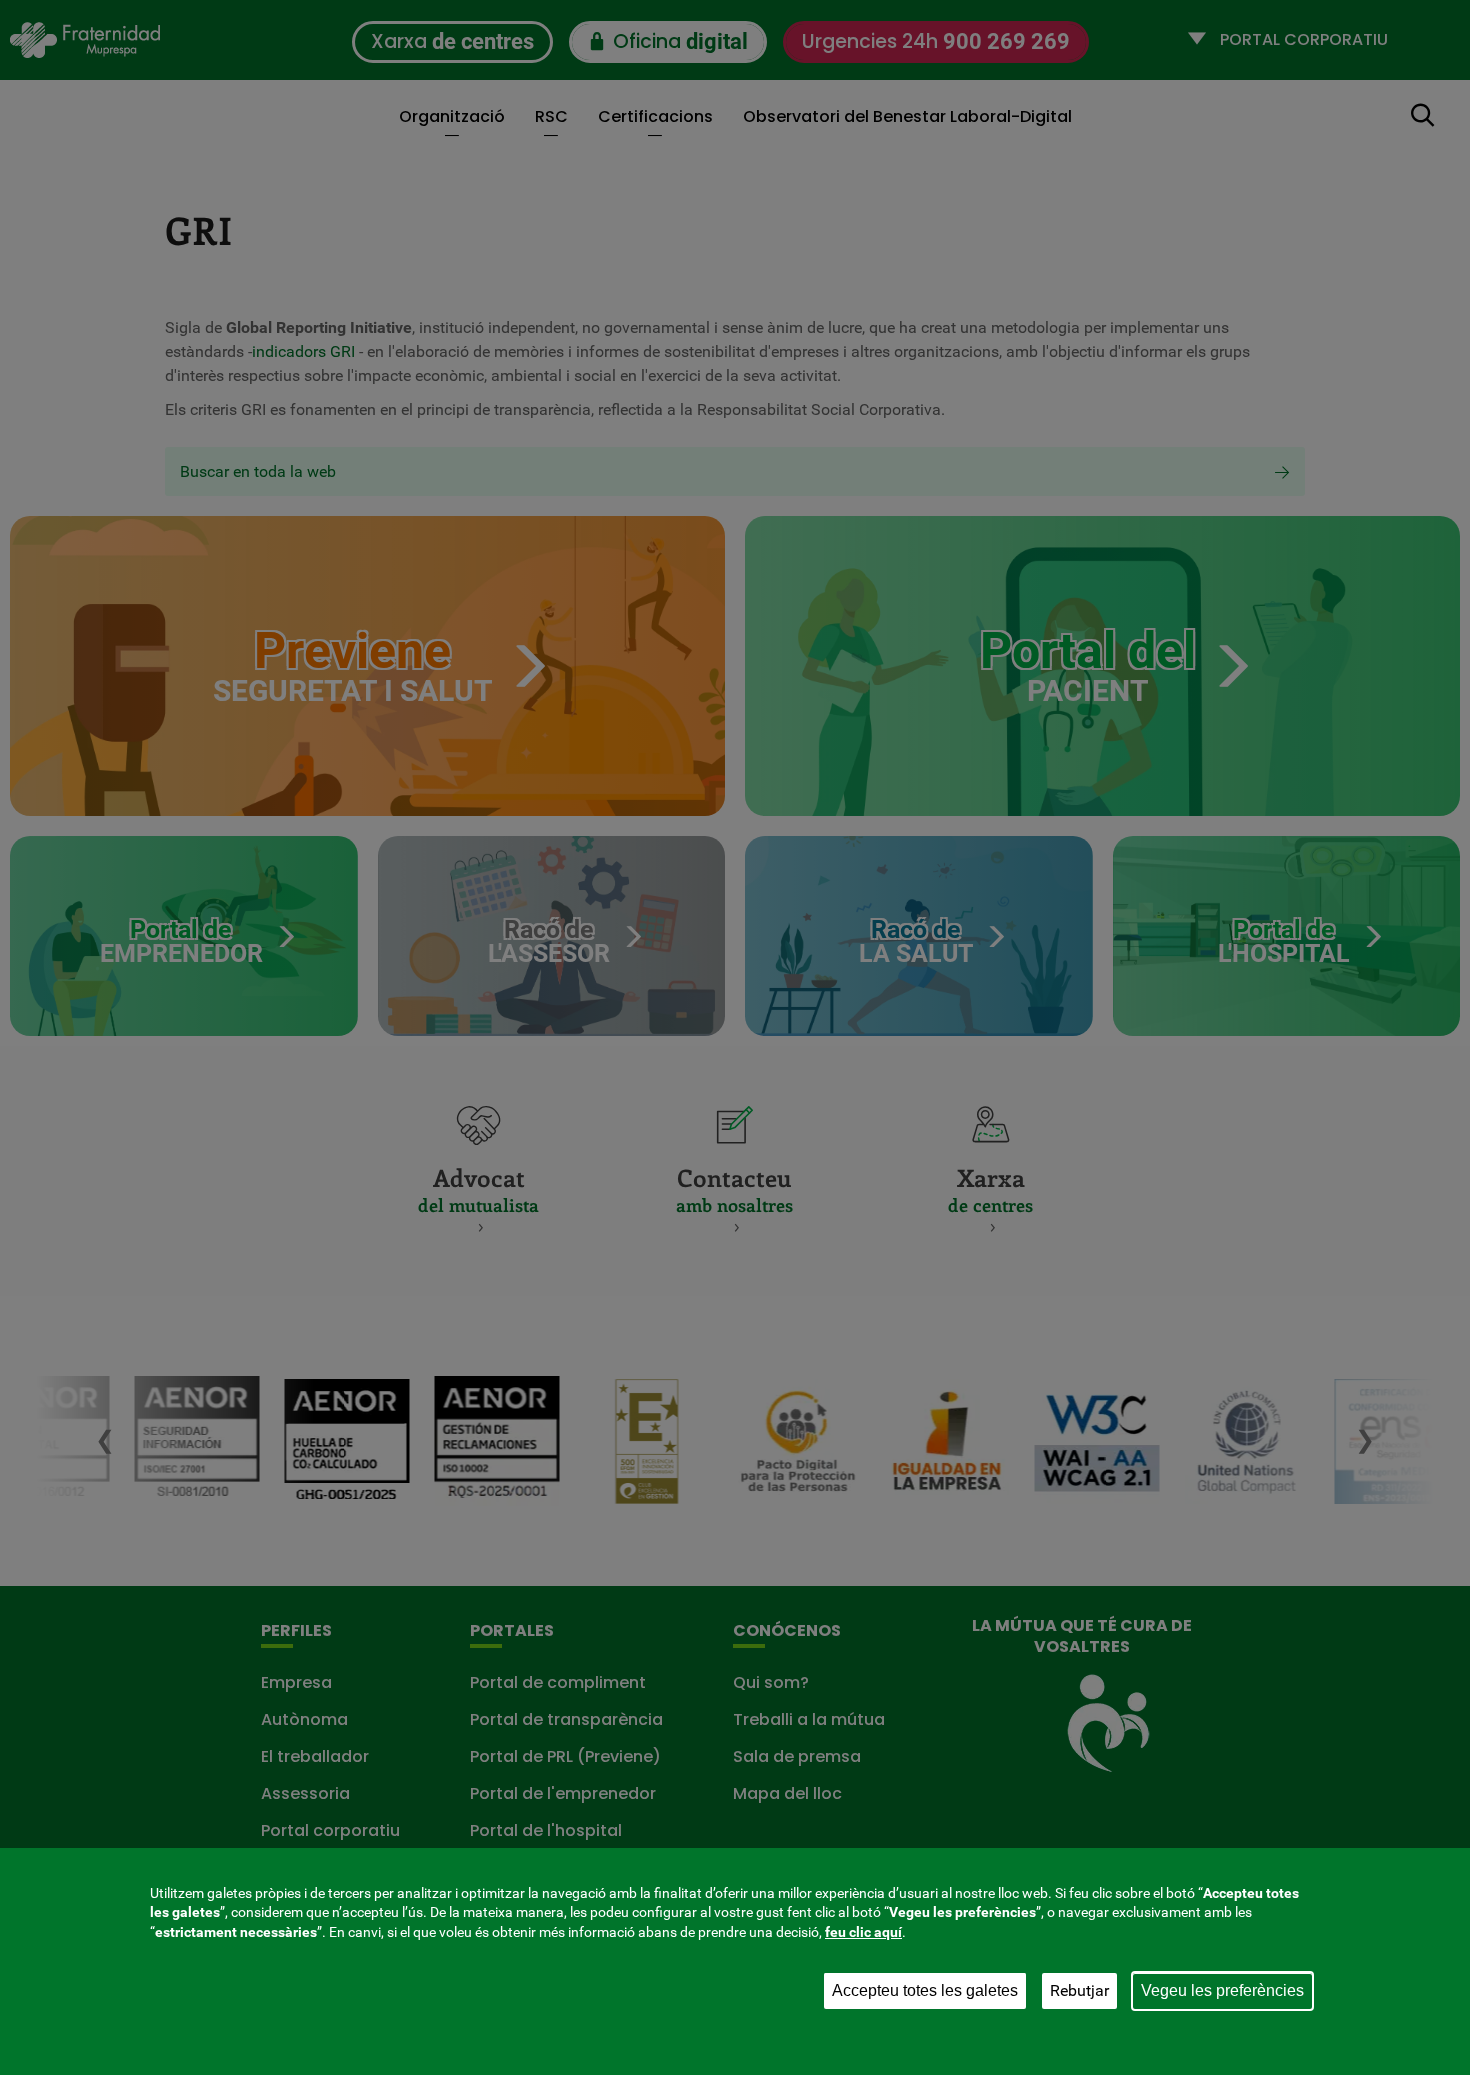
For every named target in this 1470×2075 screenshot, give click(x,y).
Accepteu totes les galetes (925, 1990)
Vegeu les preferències (1222, 1990)
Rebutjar (1079, 1990)
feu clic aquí (863, 1932)
